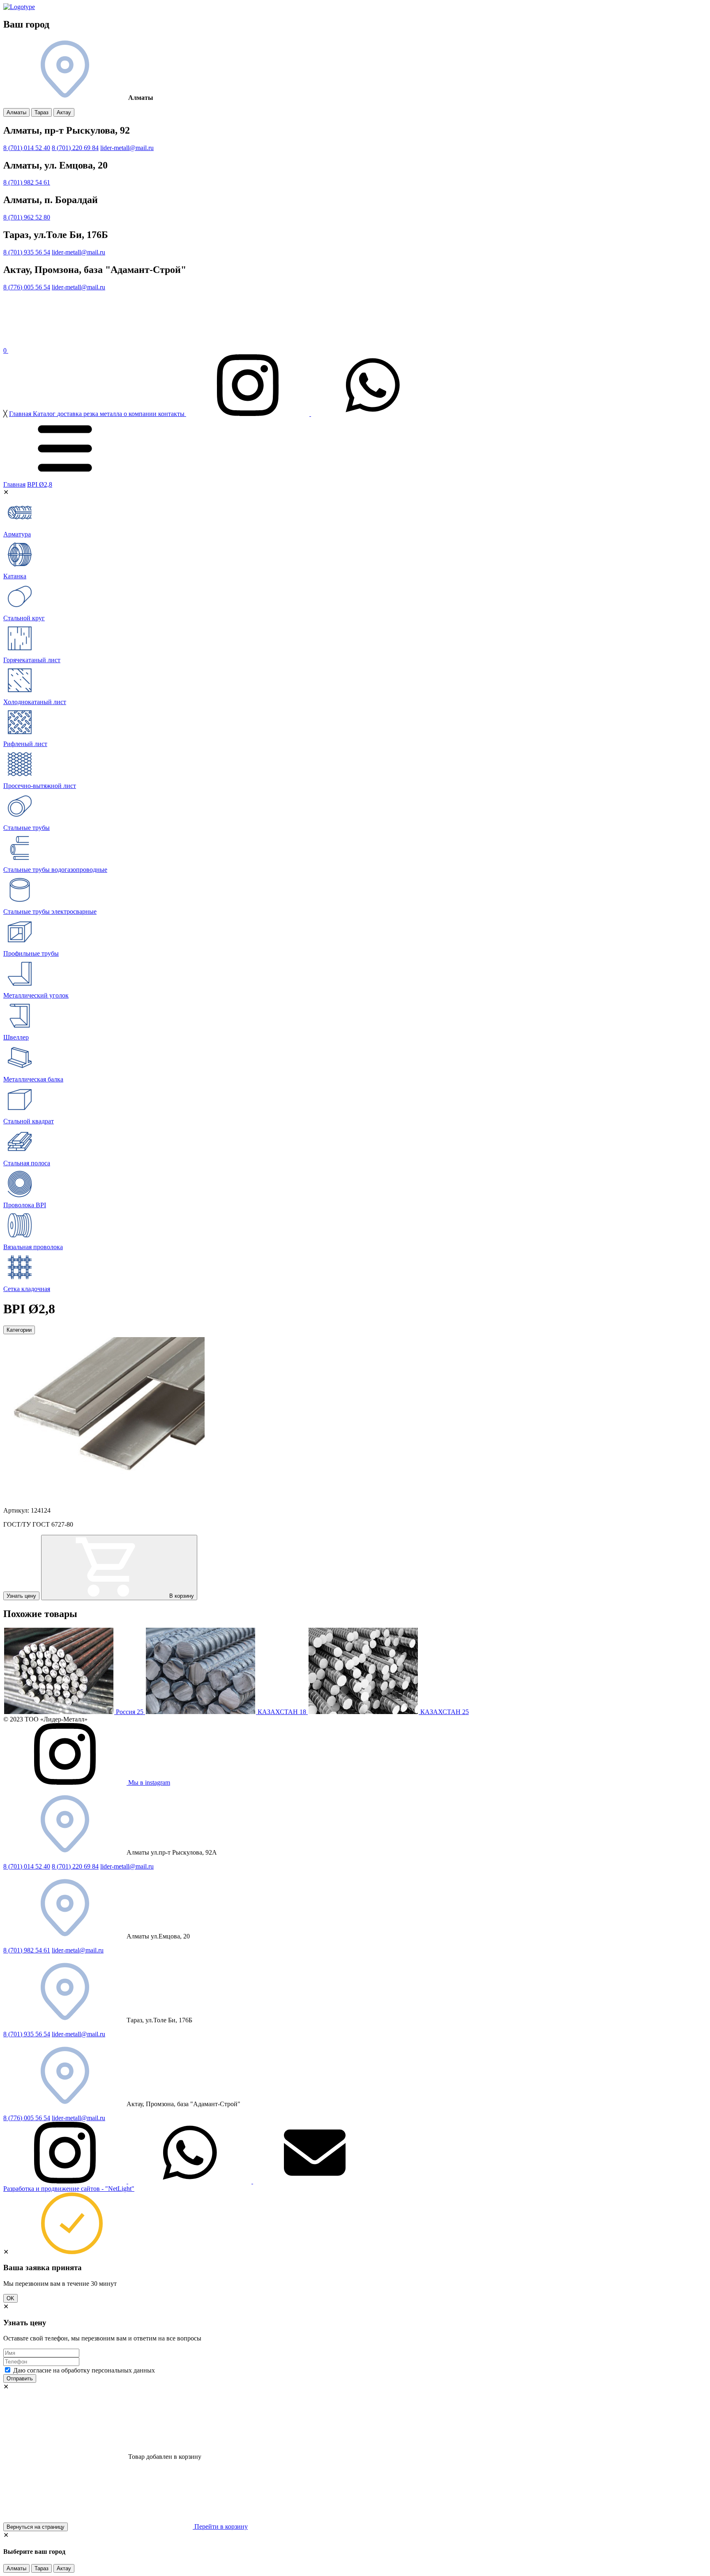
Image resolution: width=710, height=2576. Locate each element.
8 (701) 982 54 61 (27, 182)
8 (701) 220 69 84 (75, 148)
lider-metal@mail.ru (78, 1950)
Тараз (41, 112)
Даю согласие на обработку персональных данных (84, 2370)
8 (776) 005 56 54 (27, 287)
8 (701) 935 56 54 (27, 252)
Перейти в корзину (220, 2526)
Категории (19, 1330)
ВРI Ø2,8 (40, 484)
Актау (64, 112)
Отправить (20, 2378)
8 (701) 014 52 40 (27, 148)
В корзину (181, 1596)
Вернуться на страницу (36, 2527)
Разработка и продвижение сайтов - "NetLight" (69, 2189)
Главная (14, 484)
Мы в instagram (148, 1782)
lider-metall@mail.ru (127, 148)
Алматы (16, 112)
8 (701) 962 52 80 (27, 217)
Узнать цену (21, 1596)
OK (10, 2298)
